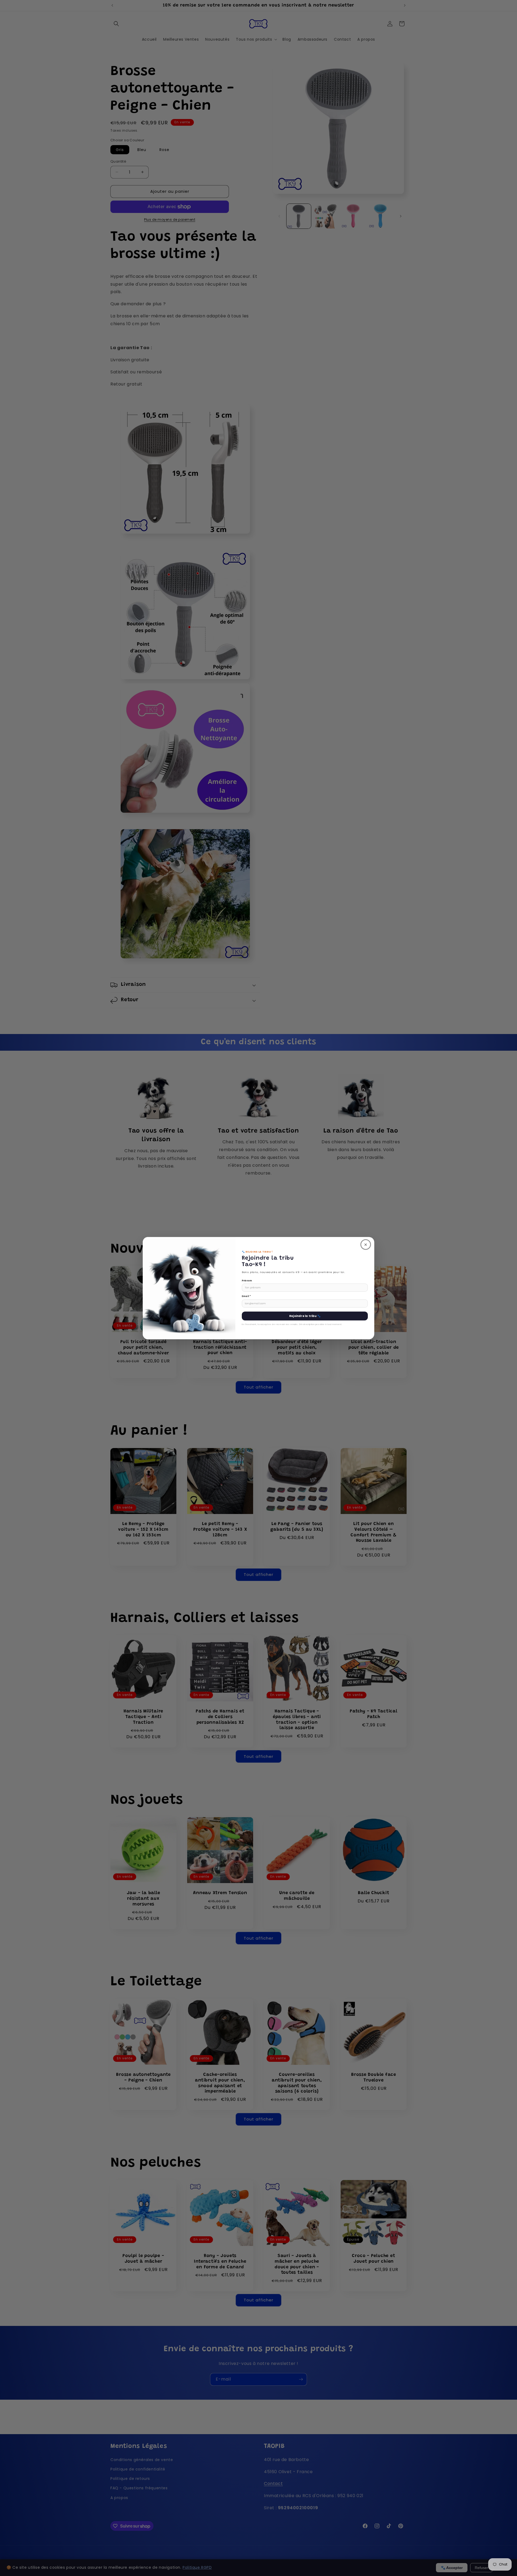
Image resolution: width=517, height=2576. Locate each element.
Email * (246, 1296)
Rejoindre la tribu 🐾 (305, 1316)
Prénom (247, 1281)
